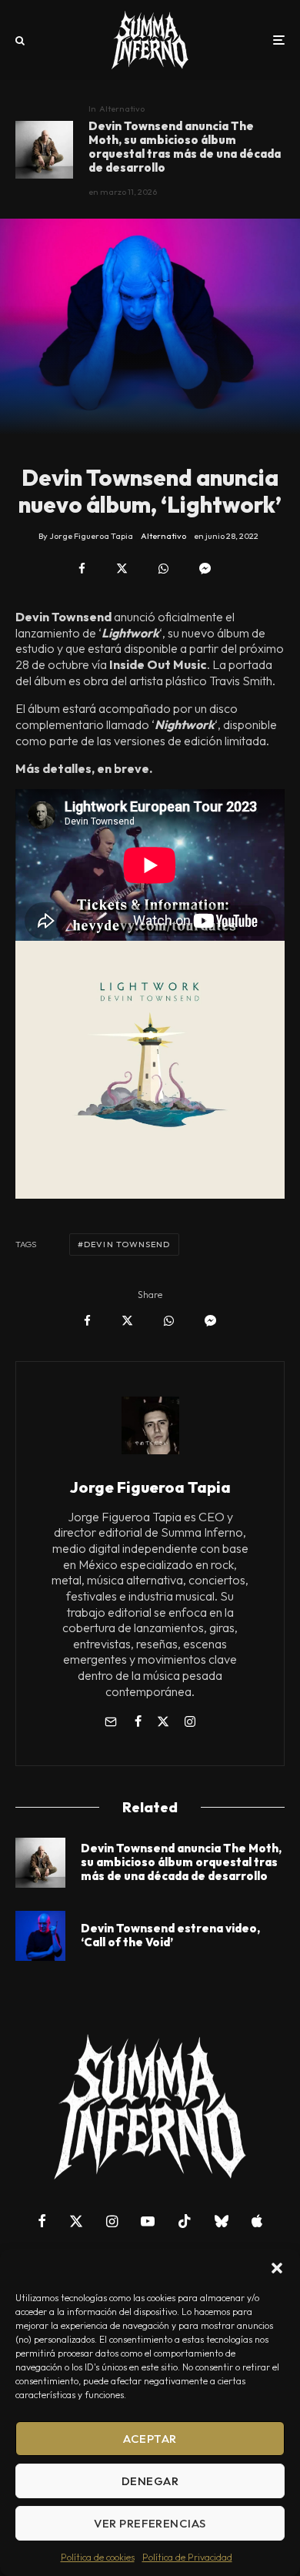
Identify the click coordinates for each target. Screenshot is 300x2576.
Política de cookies (98, 2557)
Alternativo (122, 109)
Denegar (150, 2481)
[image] (44, 150)
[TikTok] (185, 2221)
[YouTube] (148, 2221)
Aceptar (150, 2439)
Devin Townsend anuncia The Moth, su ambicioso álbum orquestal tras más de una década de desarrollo (185, 147)
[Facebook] (42, 2221)
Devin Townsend (127, 1244)
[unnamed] (40, 1936)
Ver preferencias (150, 2523)
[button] (277, 2268)
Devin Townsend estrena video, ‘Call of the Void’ (170, 1935)
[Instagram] (112, 2221)
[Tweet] (122, 569)
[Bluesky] (222, 2221)
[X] (76, 2221)
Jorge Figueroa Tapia (150, 1487)
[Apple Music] (257, 2221)
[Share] (82, 569)
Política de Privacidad (187, 2557)
